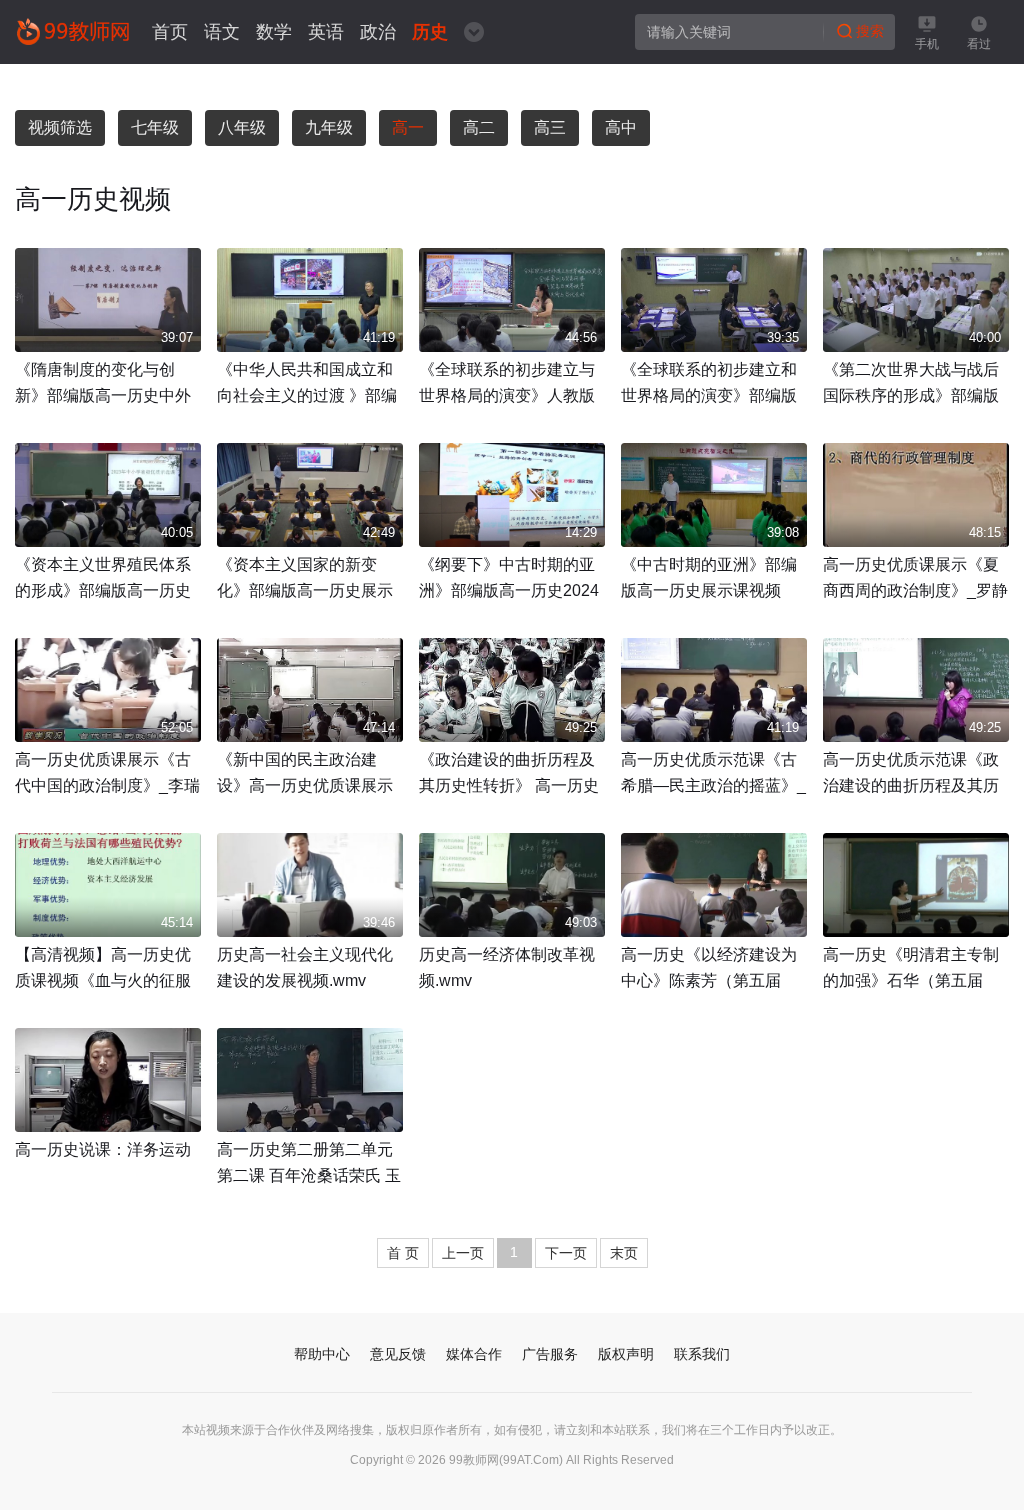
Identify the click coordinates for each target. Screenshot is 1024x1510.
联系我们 (702, 1354)
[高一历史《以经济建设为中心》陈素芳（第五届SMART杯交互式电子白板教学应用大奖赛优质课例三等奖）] (714, 885)
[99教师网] (72, 31)
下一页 (566, 1253)
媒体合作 (474, 1354)
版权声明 (626, 1354)
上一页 (463, 1253)
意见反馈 (398, 1354)
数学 (274, 32)
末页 (624, 1253)
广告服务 (550, 1354)
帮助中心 (322, 1354)
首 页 (403, 1253)
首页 (170, 32)
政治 (378, 32)
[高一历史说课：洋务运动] (108, 1080)
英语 (326, 32)
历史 (430, 32)
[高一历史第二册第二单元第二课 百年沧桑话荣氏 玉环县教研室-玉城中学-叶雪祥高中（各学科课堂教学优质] (310, 1080)
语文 (222, 32)
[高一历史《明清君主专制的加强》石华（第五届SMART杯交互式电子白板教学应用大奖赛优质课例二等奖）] (916, 885)
